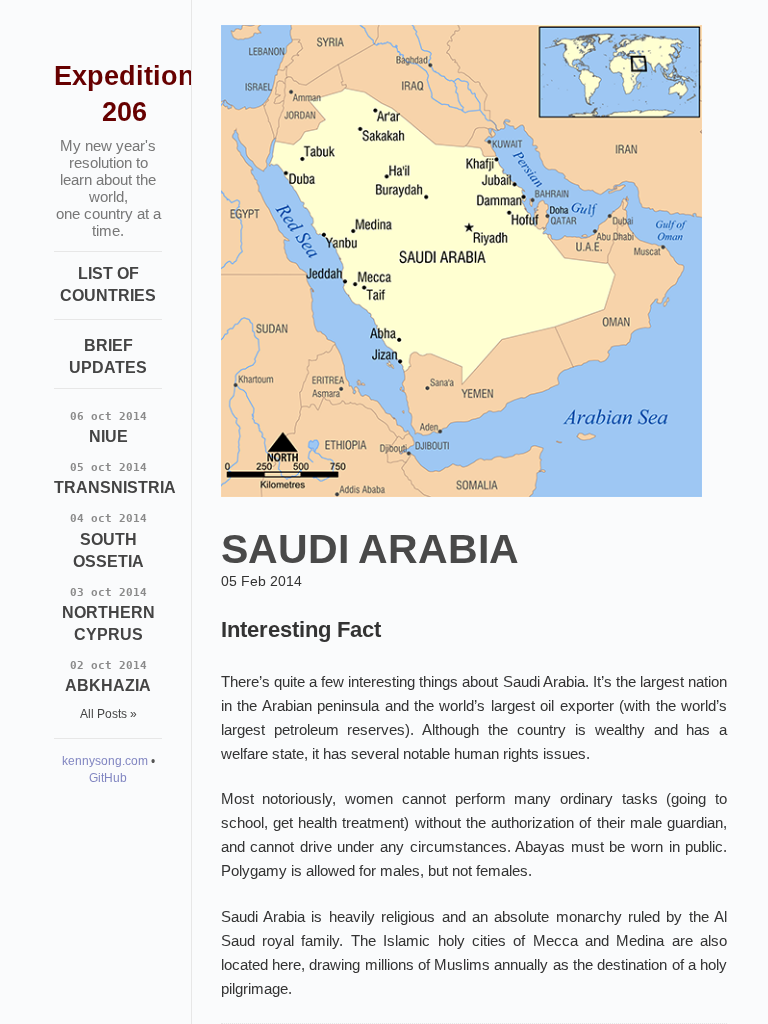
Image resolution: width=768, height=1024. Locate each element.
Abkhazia (108, 676)
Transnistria (115, 478)
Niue (108, 427)
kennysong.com (105, 761)
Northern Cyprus (108, 614)
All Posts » (108, 714)
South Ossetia (108, 540)
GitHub (108, 778)
